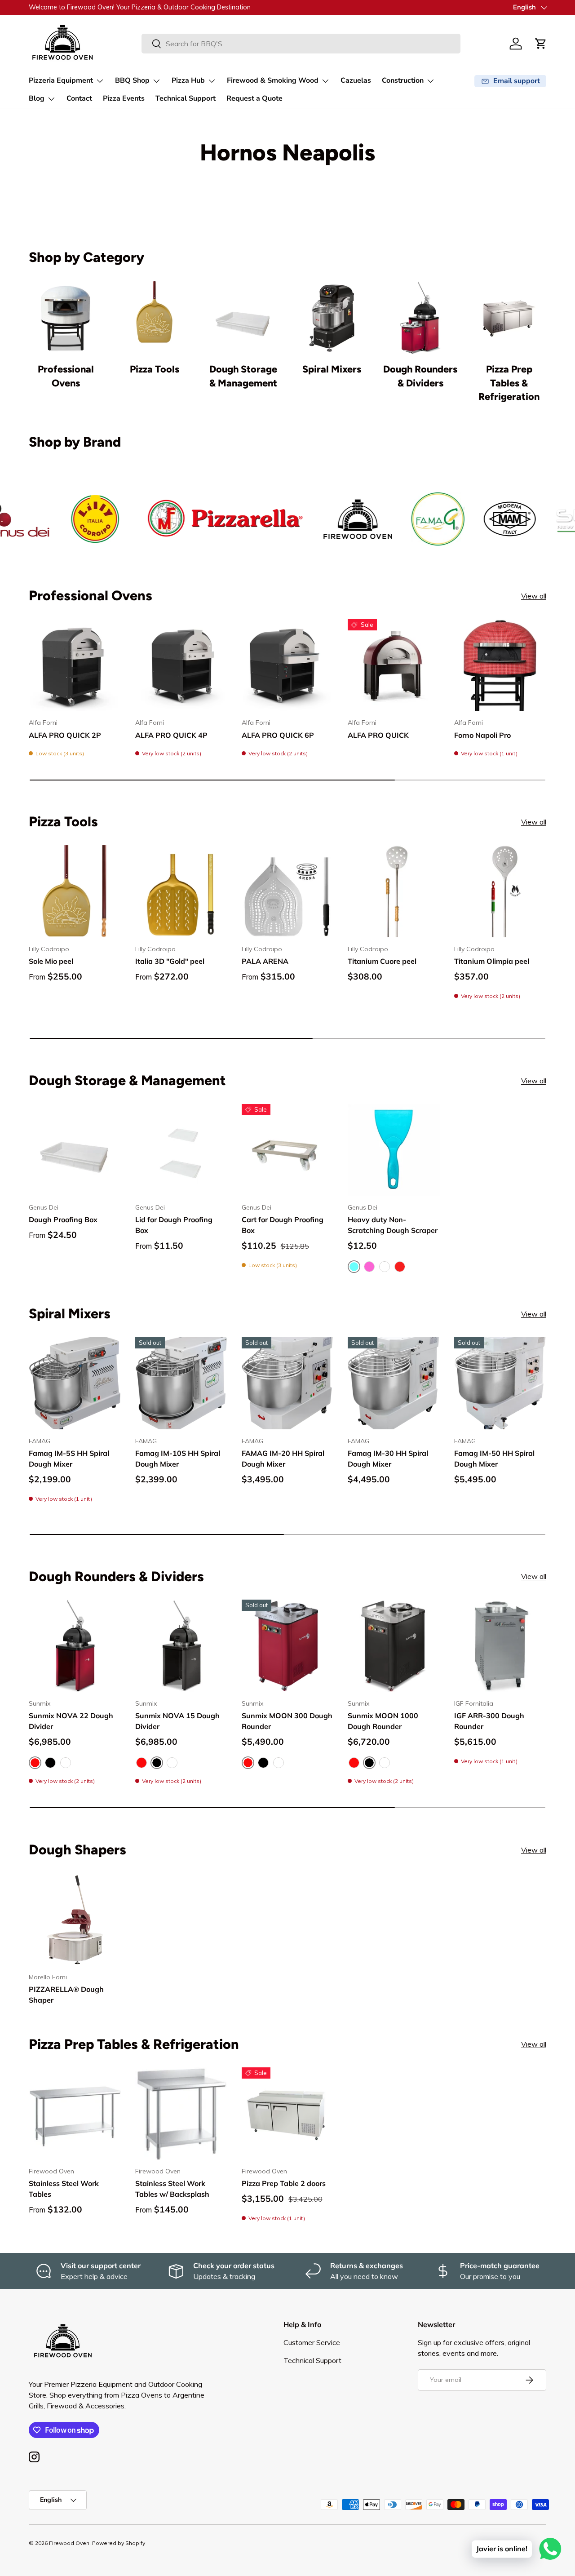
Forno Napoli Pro (482, 735)
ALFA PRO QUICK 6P (278, 735)
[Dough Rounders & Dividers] (420, 318)
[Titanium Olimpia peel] (500, 891)
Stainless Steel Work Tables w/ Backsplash (172, 2189)
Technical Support (186, 98)
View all (534, 596)
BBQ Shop (132, 80)
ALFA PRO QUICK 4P (171, 735)
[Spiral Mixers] (332, 318)
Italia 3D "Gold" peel (170, 961)
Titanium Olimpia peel (492, 961)
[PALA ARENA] (288, 891)
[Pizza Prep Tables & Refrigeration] (509, 318)
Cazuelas (356, 80)
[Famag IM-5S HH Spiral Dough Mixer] (75, 1383)
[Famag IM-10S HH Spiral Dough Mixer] (181, 1383)
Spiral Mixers (332, 369)
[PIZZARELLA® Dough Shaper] (75, 1919)
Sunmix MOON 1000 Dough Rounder (383, 1721)
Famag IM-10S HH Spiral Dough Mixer (178, 1459)
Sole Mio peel (51, 961)
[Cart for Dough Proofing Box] (288, 1150)
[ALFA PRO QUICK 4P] (181, 665)
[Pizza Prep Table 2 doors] (288, 2113)
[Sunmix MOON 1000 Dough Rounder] (394, 1646)
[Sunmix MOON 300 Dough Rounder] (288, 1646)
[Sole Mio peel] (75, 891)
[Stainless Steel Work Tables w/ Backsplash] (181, 2113)
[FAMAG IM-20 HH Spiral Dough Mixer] (288, 1383)
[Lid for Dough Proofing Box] (181, 1150)
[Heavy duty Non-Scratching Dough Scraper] (394, 1150)
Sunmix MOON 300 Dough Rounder (287, 1721)
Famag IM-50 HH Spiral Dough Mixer (494, 1459)
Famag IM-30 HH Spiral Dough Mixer (388, 1459)
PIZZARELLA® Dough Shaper (66, 1995)
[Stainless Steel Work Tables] (75, 2113)
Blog (37, 98)
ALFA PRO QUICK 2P (65, 735)
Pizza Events (124, 98)
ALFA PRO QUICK (378, 735)
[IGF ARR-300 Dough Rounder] (500, 1646)
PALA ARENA (265, 961)
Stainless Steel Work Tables (64, 2189)
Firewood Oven (69, 2543)
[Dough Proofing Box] (75, 1150)
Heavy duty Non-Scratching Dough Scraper (393, 1225)
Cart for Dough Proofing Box (283, 1225)
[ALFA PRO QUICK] (394, 665)
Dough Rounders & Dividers (420, 376)
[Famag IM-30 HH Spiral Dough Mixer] (394, 1383)
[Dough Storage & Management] (243, 318)
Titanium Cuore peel (382, 961)
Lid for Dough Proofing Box (174, 1225)
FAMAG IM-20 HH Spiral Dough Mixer (283, 1459)
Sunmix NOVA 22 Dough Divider (71, 1721)
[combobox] (301, 44)
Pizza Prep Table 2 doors (284, 2183)
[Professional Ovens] (66, 318)
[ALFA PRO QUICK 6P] (288, 665)
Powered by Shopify (119, 2543)
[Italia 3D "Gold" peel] (181, 891)
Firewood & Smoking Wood (273, 80)
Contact (79, 98)
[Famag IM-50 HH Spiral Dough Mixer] (500, 1383)
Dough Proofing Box (63, 1219)
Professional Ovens (66, 376)
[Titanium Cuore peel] (394, 891)
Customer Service (312, 2342)
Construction (403, 80)
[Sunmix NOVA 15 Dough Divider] (181, 1646)
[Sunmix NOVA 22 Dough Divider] (75, 1646)
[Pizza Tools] (154, 318)
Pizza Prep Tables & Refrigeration (509, 383)
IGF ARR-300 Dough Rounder (489, 1721)
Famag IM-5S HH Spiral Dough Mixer (69, 1459)
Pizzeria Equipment (61, 80)
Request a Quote (254, 98)
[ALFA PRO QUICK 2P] (75, 665)
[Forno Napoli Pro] (500, 665)
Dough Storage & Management (243, 376)
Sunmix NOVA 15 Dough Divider (177, 1721)
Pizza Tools (155, 369)
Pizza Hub (188, 80)
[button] (541, 44)
